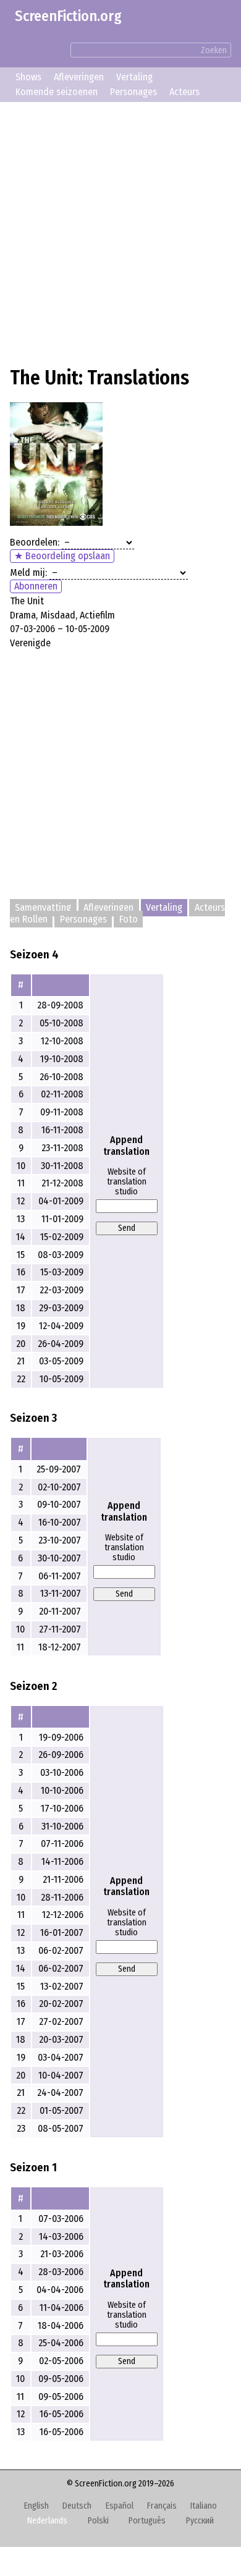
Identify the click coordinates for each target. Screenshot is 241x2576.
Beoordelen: (35, 542)
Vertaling (134, 77)
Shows (28, 77)
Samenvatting (43, 908)
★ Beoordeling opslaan (62, 556)
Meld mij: (28, 572)
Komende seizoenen (57, 92)
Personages (133, 92)
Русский (200, 2521)
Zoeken (214, 50)
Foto (129, 919)
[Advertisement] (120, 232)
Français (162, 2506)
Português (147, 2521)
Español (120, 2506)
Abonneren (36, 586)
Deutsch (77, 2506)
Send (127, 1228)
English (36, 2506)
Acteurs (184, 92)
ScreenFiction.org (68, 16)
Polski (98, 2521)
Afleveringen (79, 77)
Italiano (204, 2506)
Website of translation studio (127, 1182)
